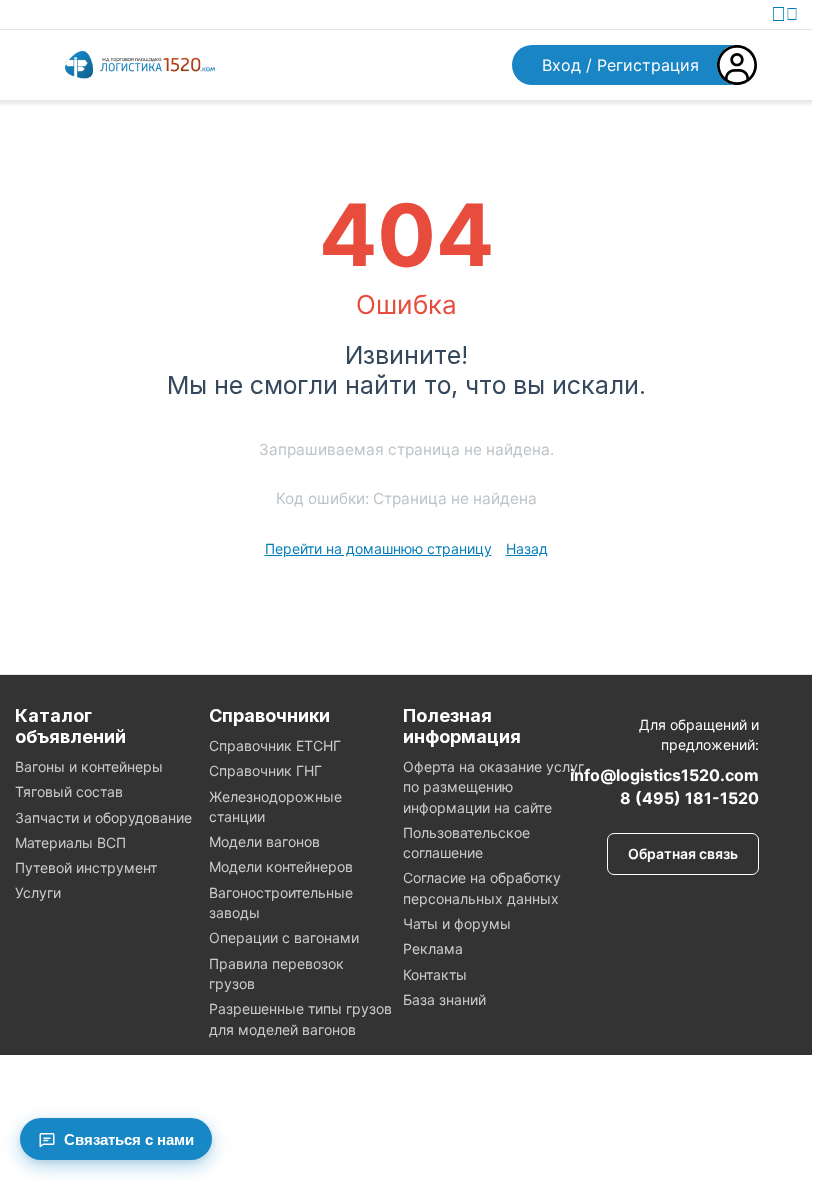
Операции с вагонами (284, 937)
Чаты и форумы (457, 923)
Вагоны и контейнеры (89, 766)
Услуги (38, 892)
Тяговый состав (69, 791)
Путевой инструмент (86, 867)
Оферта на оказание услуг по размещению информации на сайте (493, 787)
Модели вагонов (264, 841)
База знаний (444, 999)
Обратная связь (683, 853)
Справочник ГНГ (265, 770)
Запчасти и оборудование (103, 817)
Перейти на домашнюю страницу (378, 548)
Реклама (433, 948)
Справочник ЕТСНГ (275, 745)
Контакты (435, 974)
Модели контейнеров (281, 866)
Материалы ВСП (70, 842)
